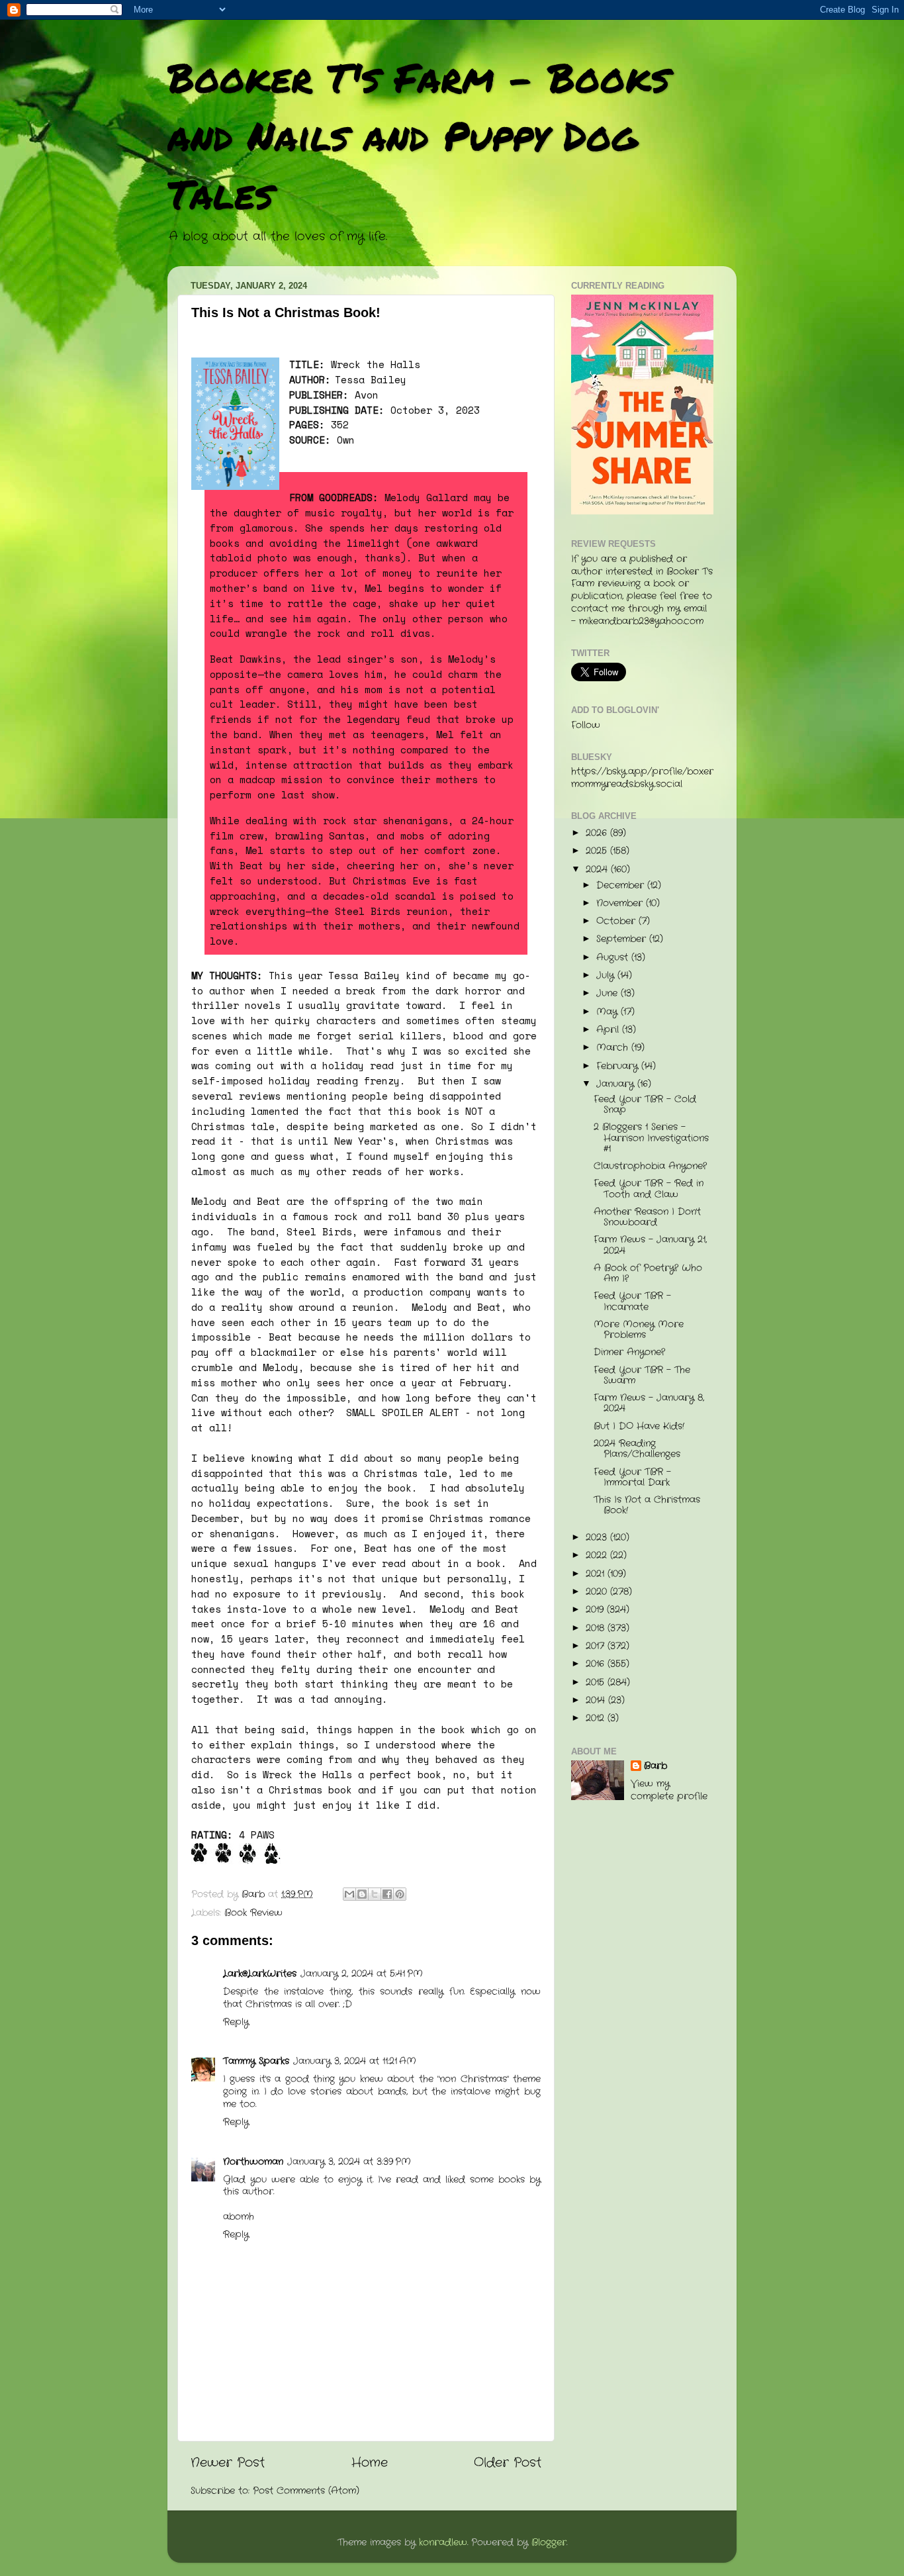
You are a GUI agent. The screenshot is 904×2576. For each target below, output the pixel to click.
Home (370, 2463)
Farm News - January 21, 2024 (650, 1245)
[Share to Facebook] (387, 1894)
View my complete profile (669, 1790)
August (614, 958)
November (621, 903)
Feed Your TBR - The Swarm (642, 1375)
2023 (598, 1538)
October (617, 921)
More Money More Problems (639, 1330)
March (614, 1048)
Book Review (253, 1913)
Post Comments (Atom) (306, 2491)
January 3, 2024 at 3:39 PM (349, 2162)
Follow (586, 725)
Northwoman (253, 2162)
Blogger (549, 2543)
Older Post (508, 2463)
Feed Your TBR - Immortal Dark (632, 1477)
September (623, 939)
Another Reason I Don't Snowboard (647, 1217)
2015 (597, 1683)
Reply (236, 2022)
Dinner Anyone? (629, 1352)
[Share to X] (375, 1894)
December (622, 885)
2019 (596, 1610)
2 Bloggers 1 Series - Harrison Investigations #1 (651, 1138)
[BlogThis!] (362, 1894)
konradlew (443, 2543)
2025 (598, 851)
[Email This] (349, 1894)
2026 (598, 833)
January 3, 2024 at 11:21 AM (355, 2061)
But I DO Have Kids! (639, 1426)
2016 (597, 1664)
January (617, 1084)
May (609, 1012)
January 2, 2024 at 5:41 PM (362, 1974)
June (609, 993)
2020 (598, 1592)
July (607, 976)
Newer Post (228, 2463)
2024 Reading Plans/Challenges (637, 1449)
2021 (597, 1574)
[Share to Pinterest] (400, 1894)
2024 (598, 870)
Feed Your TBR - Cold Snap (645, 1105)
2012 (597, 1718)
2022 (598, 1555)
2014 (597, 1700)
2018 (597, 1628)
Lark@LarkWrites (260, 1974)
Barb (655, 1766)
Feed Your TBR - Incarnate (632, 1301)
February (619, 1066)
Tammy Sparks (256, 2061)
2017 (597, 1646)
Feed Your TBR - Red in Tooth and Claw (649, 1189)
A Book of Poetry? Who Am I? (648, 1273)
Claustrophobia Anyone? (650, 1166)
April (609, 1030)
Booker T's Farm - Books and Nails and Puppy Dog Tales (419, 135)
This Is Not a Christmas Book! (647, 1505)
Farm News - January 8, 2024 (649, 1403)
